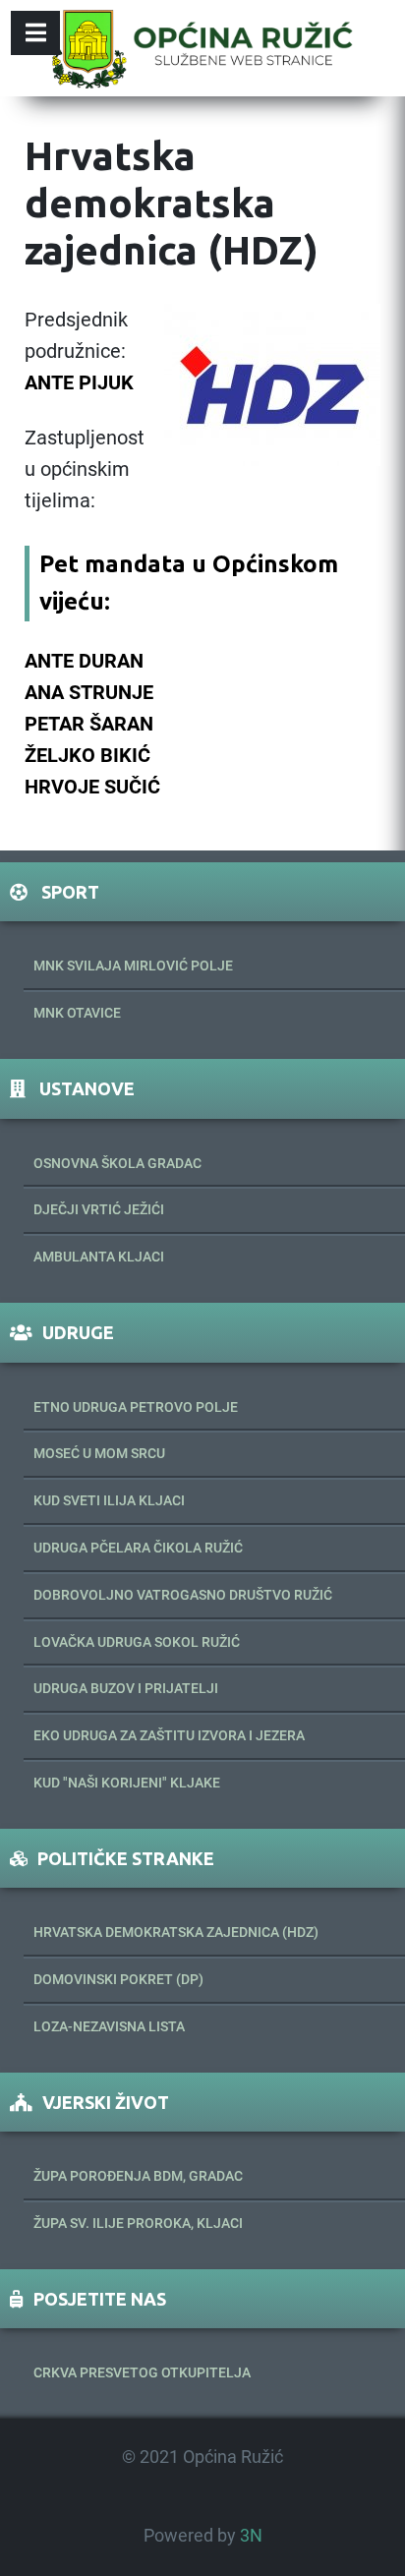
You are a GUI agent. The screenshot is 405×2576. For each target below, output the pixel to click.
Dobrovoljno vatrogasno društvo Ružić (183, 1595)
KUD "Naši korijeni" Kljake (127, 1783)
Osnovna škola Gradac (117, 1163)
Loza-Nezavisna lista (109, 2026)
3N (251, 2536)
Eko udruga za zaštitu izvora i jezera (169, 1735)
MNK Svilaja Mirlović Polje (133, 966)
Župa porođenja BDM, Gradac (138, 2176)
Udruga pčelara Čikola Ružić (138, 1548)
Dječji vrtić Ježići (99, 1209)
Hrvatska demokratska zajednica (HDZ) (176, 1932)
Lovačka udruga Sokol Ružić (137, 1642)
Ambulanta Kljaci (99, 1257)
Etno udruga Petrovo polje (136, 1407)
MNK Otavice (77, 1013)
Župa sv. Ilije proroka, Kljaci (138, 2223)
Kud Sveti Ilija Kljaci (109, 1500)
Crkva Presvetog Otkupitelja (142, 2372)
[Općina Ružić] (202, 48)
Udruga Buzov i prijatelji (126, 1688)
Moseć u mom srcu (99, 1453)
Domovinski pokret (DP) (118, 1979)
